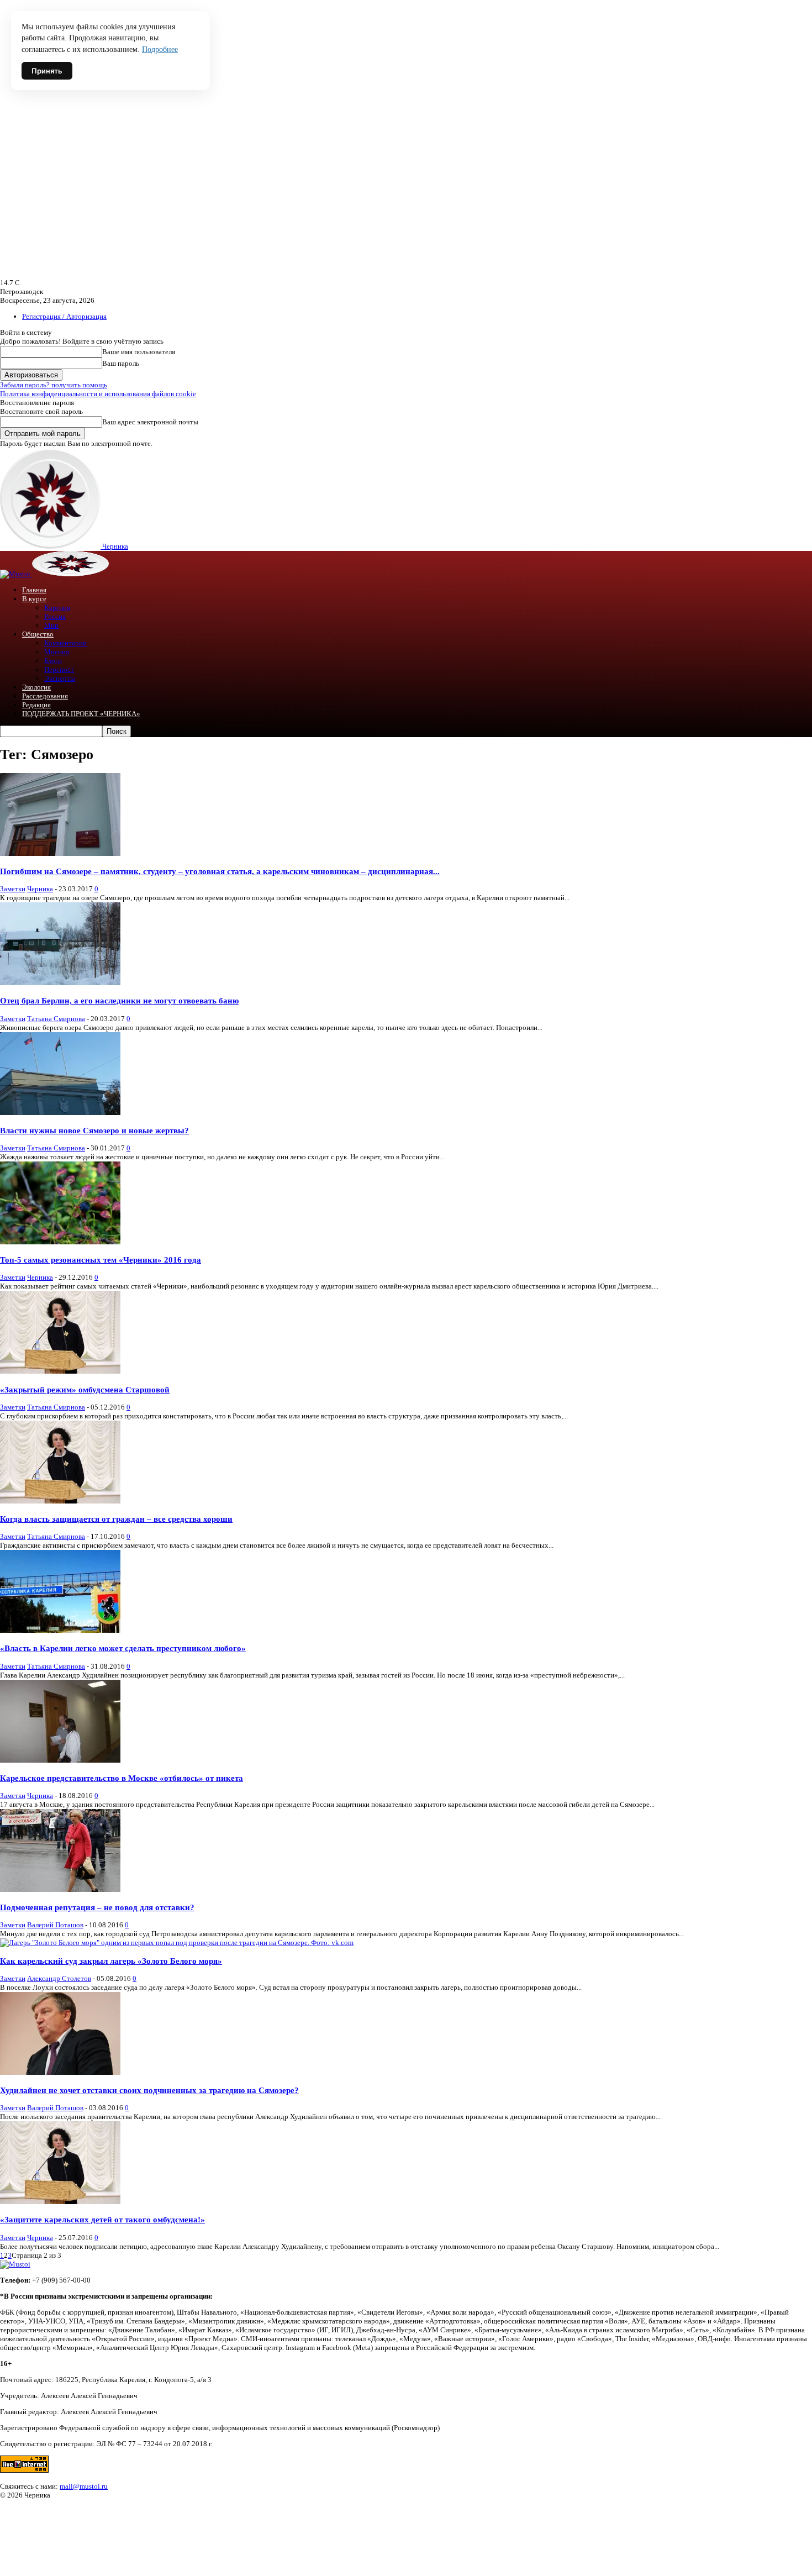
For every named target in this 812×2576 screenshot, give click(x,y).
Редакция (36, 705)
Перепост (59, 669)
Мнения (57, 652)
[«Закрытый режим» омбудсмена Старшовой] (60, 1371)
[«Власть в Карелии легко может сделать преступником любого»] (60, 1630)
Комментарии (65, 643)
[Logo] (16, 574)
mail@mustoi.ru (84, 2486)
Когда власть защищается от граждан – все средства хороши (116, 1519)
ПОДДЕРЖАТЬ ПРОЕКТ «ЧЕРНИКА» (81, 714)
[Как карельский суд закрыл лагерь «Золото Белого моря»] (177, 1942)
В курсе (34, 599)
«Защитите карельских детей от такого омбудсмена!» (102, 2219)
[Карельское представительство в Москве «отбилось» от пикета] (60, 1760)
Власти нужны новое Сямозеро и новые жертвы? (94, 1130)
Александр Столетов (59, 1978)
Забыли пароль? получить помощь (54, 385)
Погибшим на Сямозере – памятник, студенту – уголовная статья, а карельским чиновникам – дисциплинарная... (220, 871)
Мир (51, 625)
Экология (36, 687)
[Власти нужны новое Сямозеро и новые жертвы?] (60, 1113)
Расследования (45, 696)
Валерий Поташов (55, 1925)
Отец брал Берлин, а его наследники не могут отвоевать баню (119, 1000)
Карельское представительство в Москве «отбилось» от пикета (122, 1778)
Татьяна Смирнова (56, 1019)
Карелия (57, 608)
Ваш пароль (121, 363)
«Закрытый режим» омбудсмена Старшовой (85, 1389)
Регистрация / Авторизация (64, 316)
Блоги (53, 661)
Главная (34, 590)
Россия (55, 616)
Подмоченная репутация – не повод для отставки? (97, 1907)
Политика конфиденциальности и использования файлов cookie (98, 394)
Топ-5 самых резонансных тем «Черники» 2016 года (101, 1260)
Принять (47, 71)
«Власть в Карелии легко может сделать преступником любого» (123, 1648)
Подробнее (160, 49)
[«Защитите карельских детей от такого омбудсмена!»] (60, 2202)
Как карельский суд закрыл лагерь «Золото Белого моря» (111, 1961)
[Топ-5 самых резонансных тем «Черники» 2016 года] (60, 1242)
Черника (40, 889)
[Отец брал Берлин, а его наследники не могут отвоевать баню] (60, 983)
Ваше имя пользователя (139, 352)
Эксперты (60, 678)
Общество (38, 634)
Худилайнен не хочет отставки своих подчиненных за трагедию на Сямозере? (149, 2090)
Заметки (13, 889)
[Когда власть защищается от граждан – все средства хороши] (60, 1501)
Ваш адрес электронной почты (150, 422)
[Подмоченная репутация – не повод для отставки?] (60, 1889)
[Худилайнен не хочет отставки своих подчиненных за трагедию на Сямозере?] (60, 2072)
